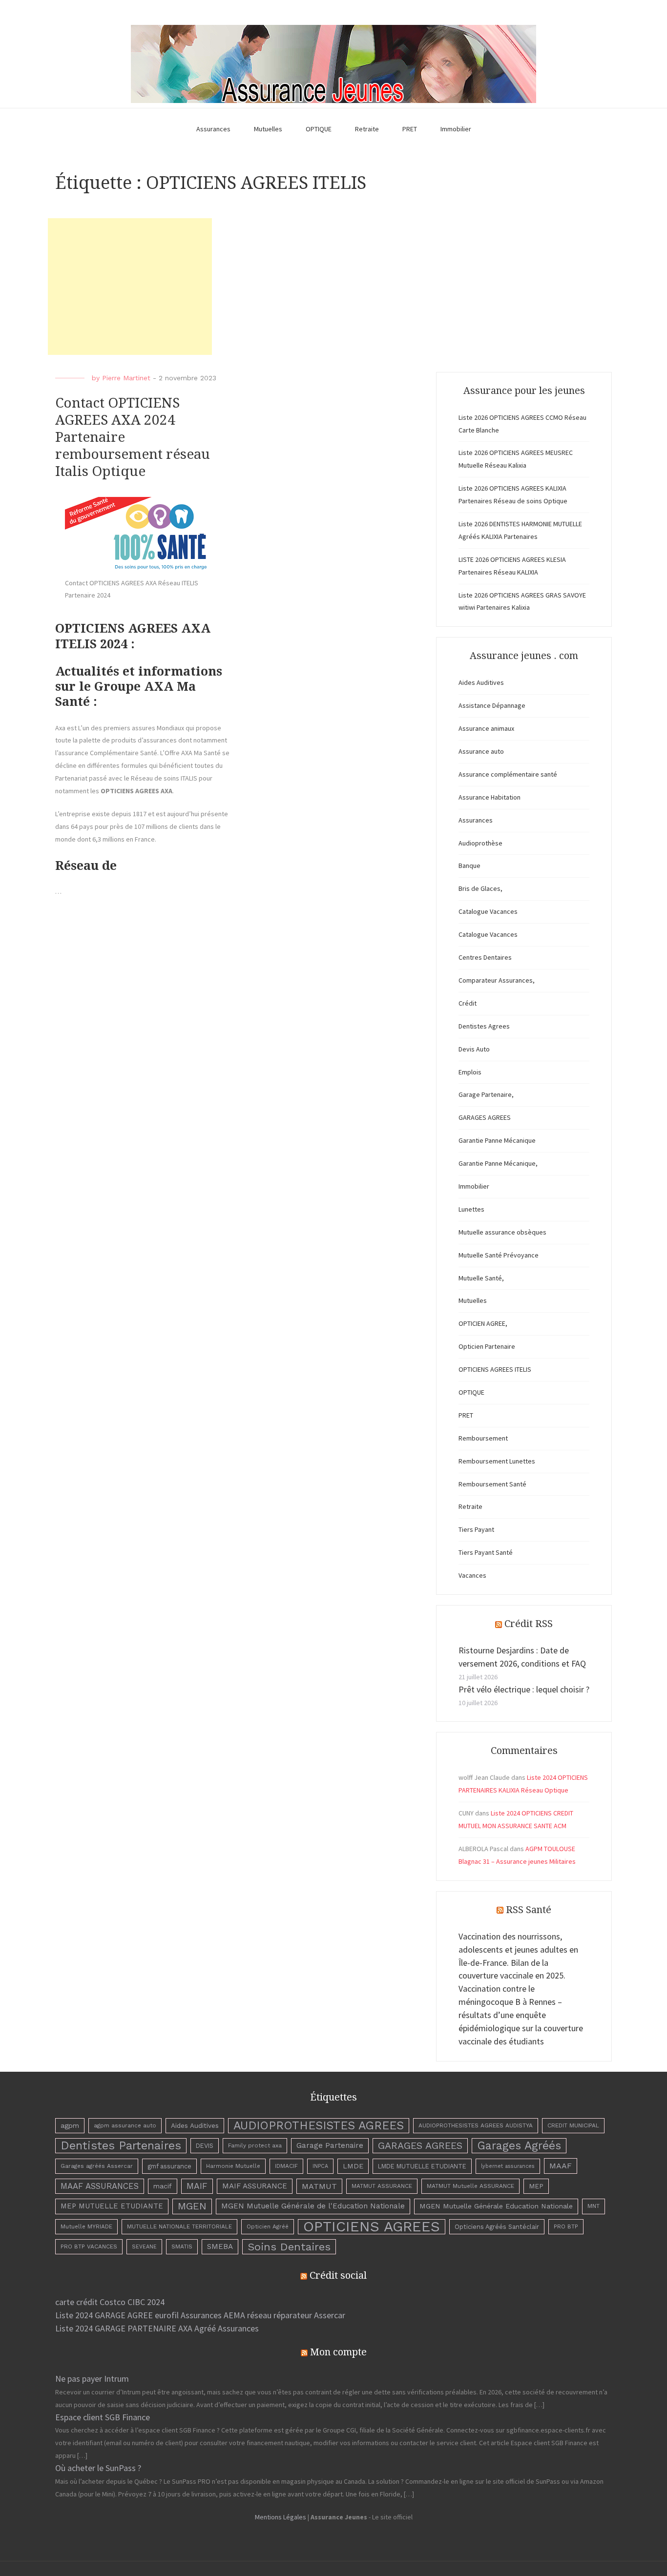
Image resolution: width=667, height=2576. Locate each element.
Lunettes (471, 1209)
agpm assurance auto (125, 2125)
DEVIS (205, 2146)
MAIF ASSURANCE (255, 2186)
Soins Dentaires (289, 2246)
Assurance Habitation (490, 797)
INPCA (320, 2166)
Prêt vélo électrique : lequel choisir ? (524, 1689)
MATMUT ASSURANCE (382, 2186)
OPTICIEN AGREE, (483, 1323)
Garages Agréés (519, 2146)
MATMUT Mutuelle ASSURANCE (470, 2186)
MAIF (197, 2186)
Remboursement (483, 1438)
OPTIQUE (319, 129)
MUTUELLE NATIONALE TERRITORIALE (179, 2226)
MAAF (561, 2166)
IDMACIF (286, 2166)
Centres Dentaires (485, 957)
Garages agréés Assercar (97, 2166)
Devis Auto (474, 1049)
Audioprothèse (480, 843)
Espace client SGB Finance (103, 2417)
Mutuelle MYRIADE (86, 2226)
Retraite (367, 129)
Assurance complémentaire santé (508, 774)
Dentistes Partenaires (121, 2145)
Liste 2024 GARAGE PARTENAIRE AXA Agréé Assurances (157, 2328)
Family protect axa (255, 2145)
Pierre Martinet (126, 378)
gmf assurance (169, 2166)
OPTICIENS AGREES (372, 2227)
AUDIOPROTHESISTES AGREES (319, 2125)
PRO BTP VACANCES (89, 2246)
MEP (536, 2186)
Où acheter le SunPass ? (98, 2468)
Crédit (468, 1003)
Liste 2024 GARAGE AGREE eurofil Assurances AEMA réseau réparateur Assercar (200, 2315)
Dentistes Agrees (484, 1026)
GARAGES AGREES (485, 1117)
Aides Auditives (481, 682)
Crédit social (338, 2275)
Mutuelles (268, 129)
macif (163, 2186)
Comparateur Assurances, (497, 980)
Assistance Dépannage (492, 705)
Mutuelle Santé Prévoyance (499, 1255)
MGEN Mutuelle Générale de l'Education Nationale (313, 2206)
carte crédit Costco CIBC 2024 (110, 2302)
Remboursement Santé (492, 1484)
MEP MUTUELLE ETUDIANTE (112, 2206)
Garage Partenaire (330, 2145)
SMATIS (182, 2246)
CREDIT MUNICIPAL (573, 2125)
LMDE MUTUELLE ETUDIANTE (422, 2166)
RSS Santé (529, 1910)
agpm (70, 2125)
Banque (469, 866)
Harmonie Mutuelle (233, 2166)
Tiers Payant (476, 1529)
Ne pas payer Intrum (92, 2379)
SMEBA (220, 2246)
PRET (410, 129)
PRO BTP (566, 2226)
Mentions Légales (281, 2517)
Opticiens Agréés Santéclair (497, 2227)
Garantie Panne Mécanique (497, 1140)
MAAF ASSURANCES (100, 2186)
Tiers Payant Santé (486, 1552)
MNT (594, 2206)
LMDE (353, 2166)
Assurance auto (481, 751)
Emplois (470, 1072)
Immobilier (456, 129)
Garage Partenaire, (486, 1094)
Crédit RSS (529, 1624)
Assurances (213, 129)
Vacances (472, 1575)
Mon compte (338, 2352)
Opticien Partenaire (487, 1346)
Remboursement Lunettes (497, 1461)
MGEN (192, 2206)
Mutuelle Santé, (481, 1278)
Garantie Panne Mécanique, (498, 1163)
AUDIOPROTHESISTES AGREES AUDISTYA (476, 2125)
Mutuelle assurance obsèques (502, 1232)
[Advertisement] (130, 287)
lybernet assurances (508, 2166)
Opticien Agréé (268, 2226)
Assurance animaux (486, 728)
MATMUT (319, 2186)
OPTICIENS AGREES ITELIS (495, 1369)
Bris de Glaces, (480, 888)
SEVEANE (144, 2247)
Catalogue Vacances (488, 911)
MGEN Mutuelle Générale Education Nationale (496, 2206)
